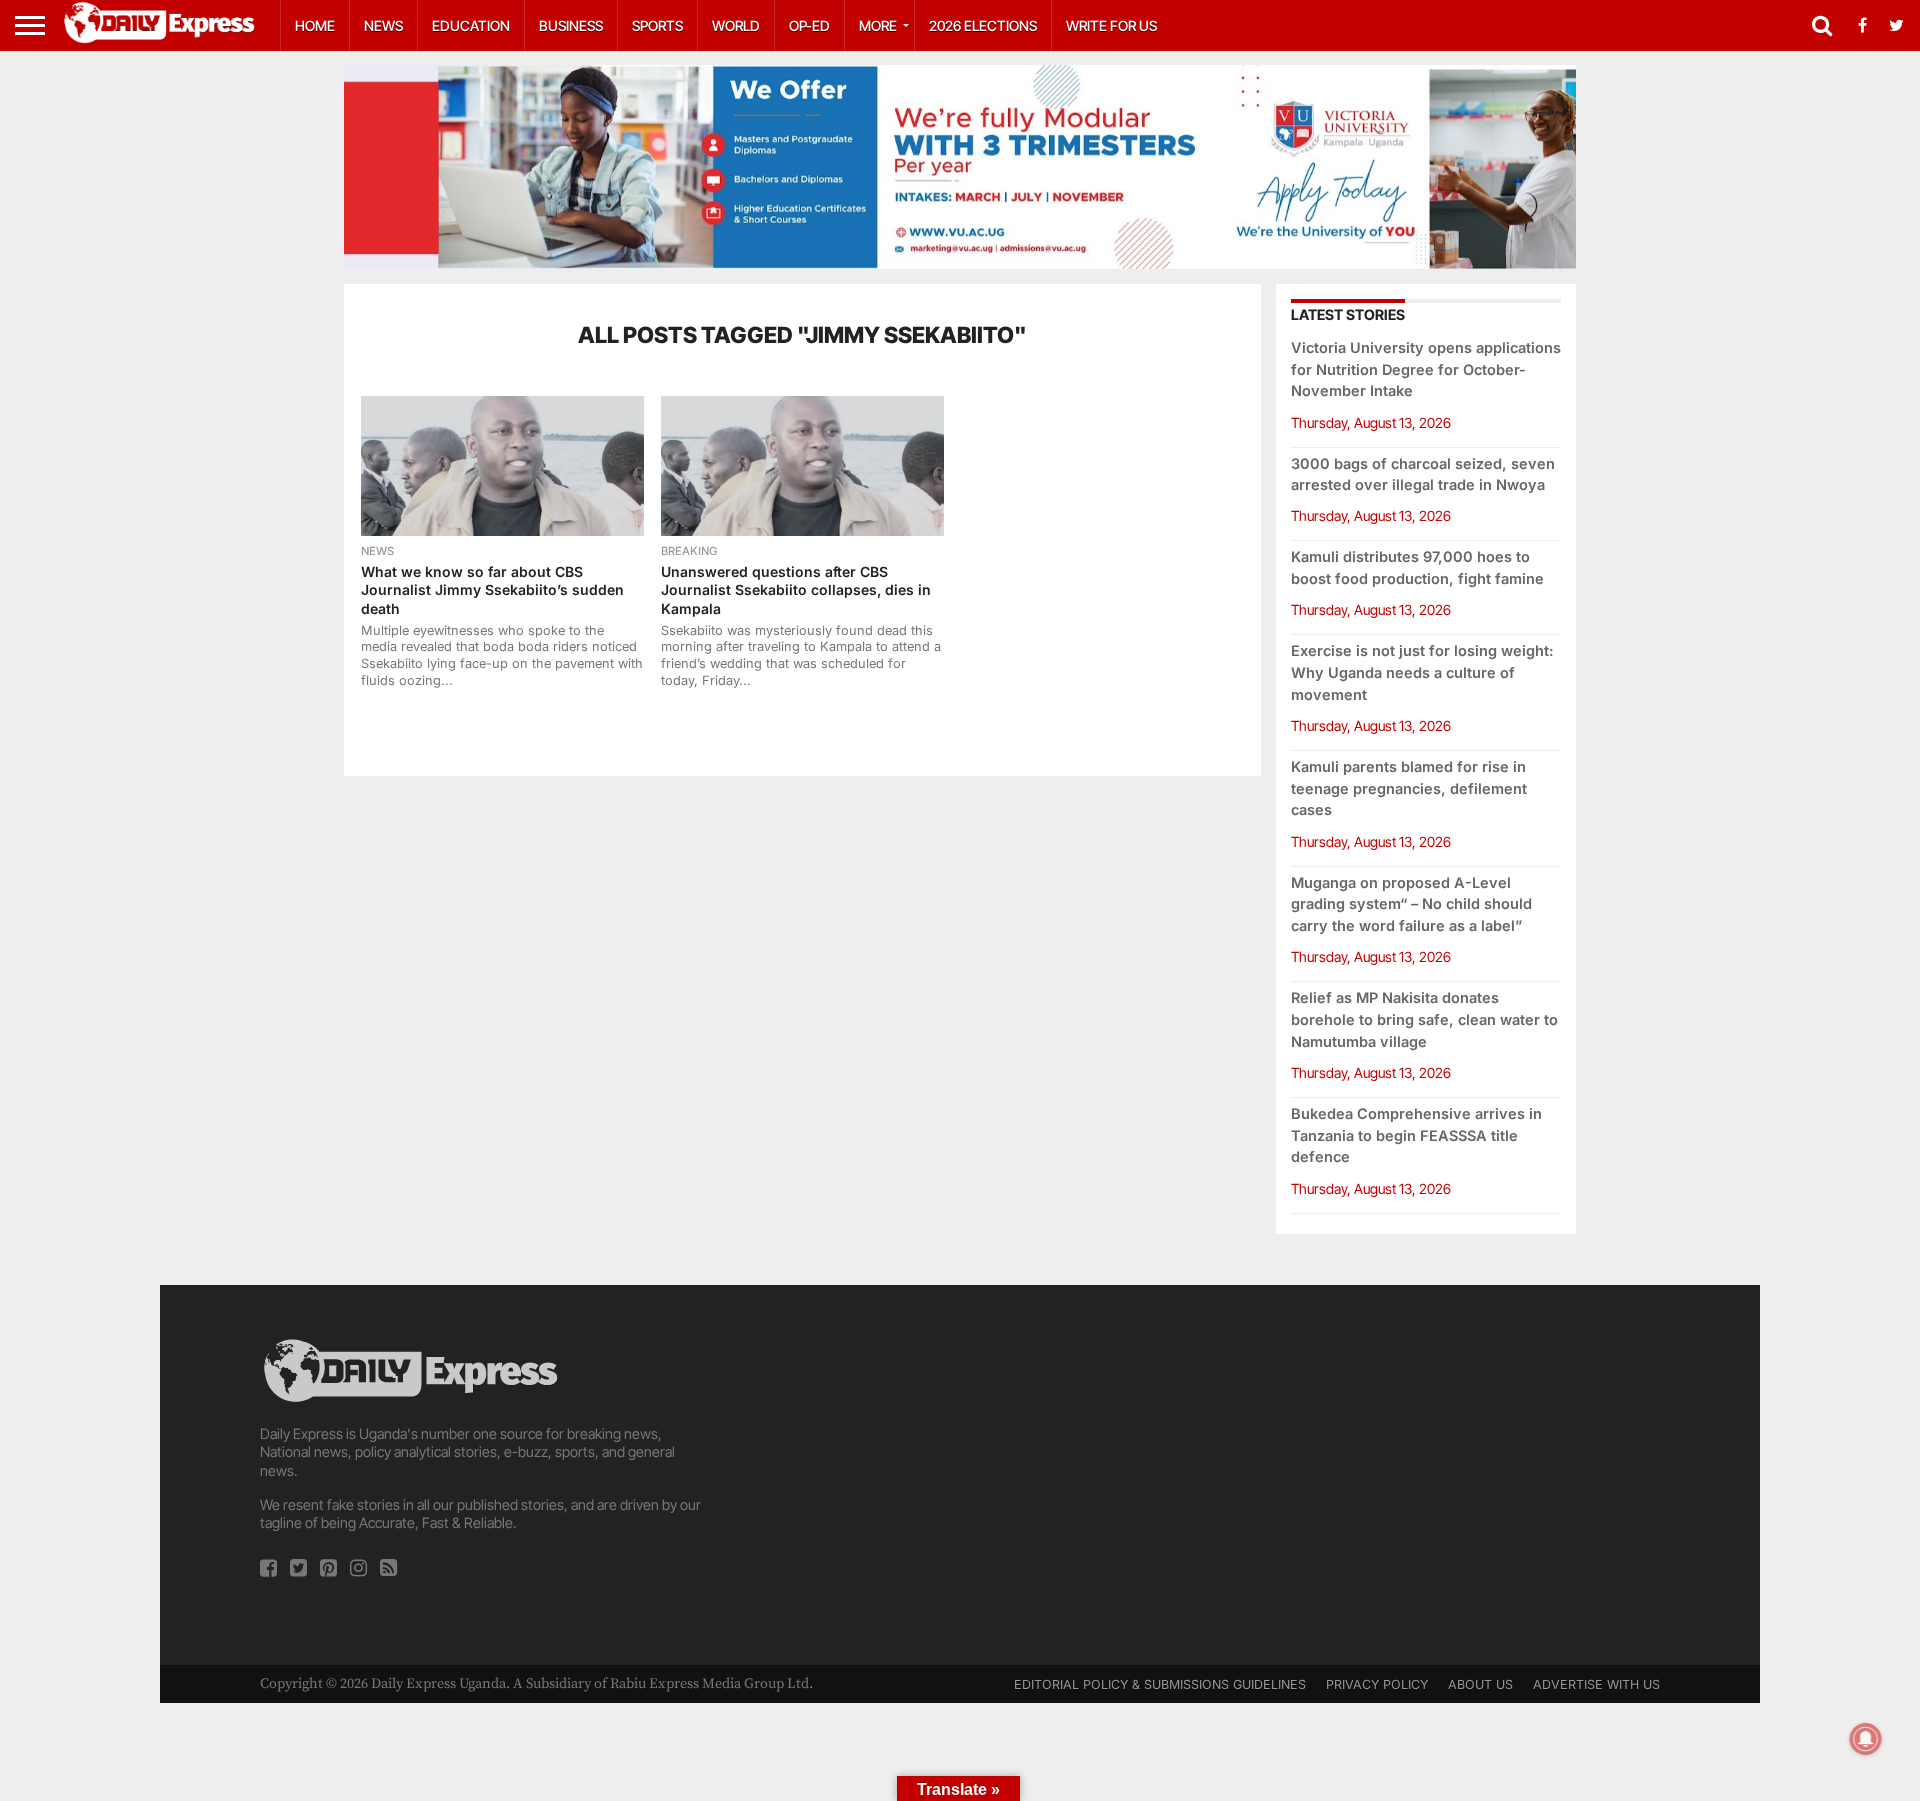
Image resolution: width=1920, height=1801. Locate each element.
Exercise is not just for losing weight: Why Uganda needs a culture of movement (1422, 672)
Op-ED (809, 25)
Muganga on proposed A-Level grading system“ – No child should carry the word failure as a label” (1411, 904)
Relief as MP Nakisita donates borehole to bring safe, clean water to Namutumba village (1424, 1019)
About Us (1480, 1684)
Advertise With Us (1596, 1684)
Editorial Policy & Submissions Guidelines (1160, 1684)
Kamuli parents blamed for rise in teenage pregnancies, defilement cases (1409, 788)
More (878, 25)
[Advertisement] (960, 1475)
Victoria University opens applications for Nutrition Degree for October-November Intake (1426, 369)
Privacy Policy (1377, 1684)
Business (571, 25)
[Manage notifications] (1866, 1739)
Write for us (1111, 25)
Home (315, 25)
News (383, 25)
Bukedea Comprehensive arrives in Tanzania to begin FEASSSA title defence (1416, 1135)
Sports (657, 25)
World (736, 25)
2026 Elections (983, 25)
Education (471, 25)
